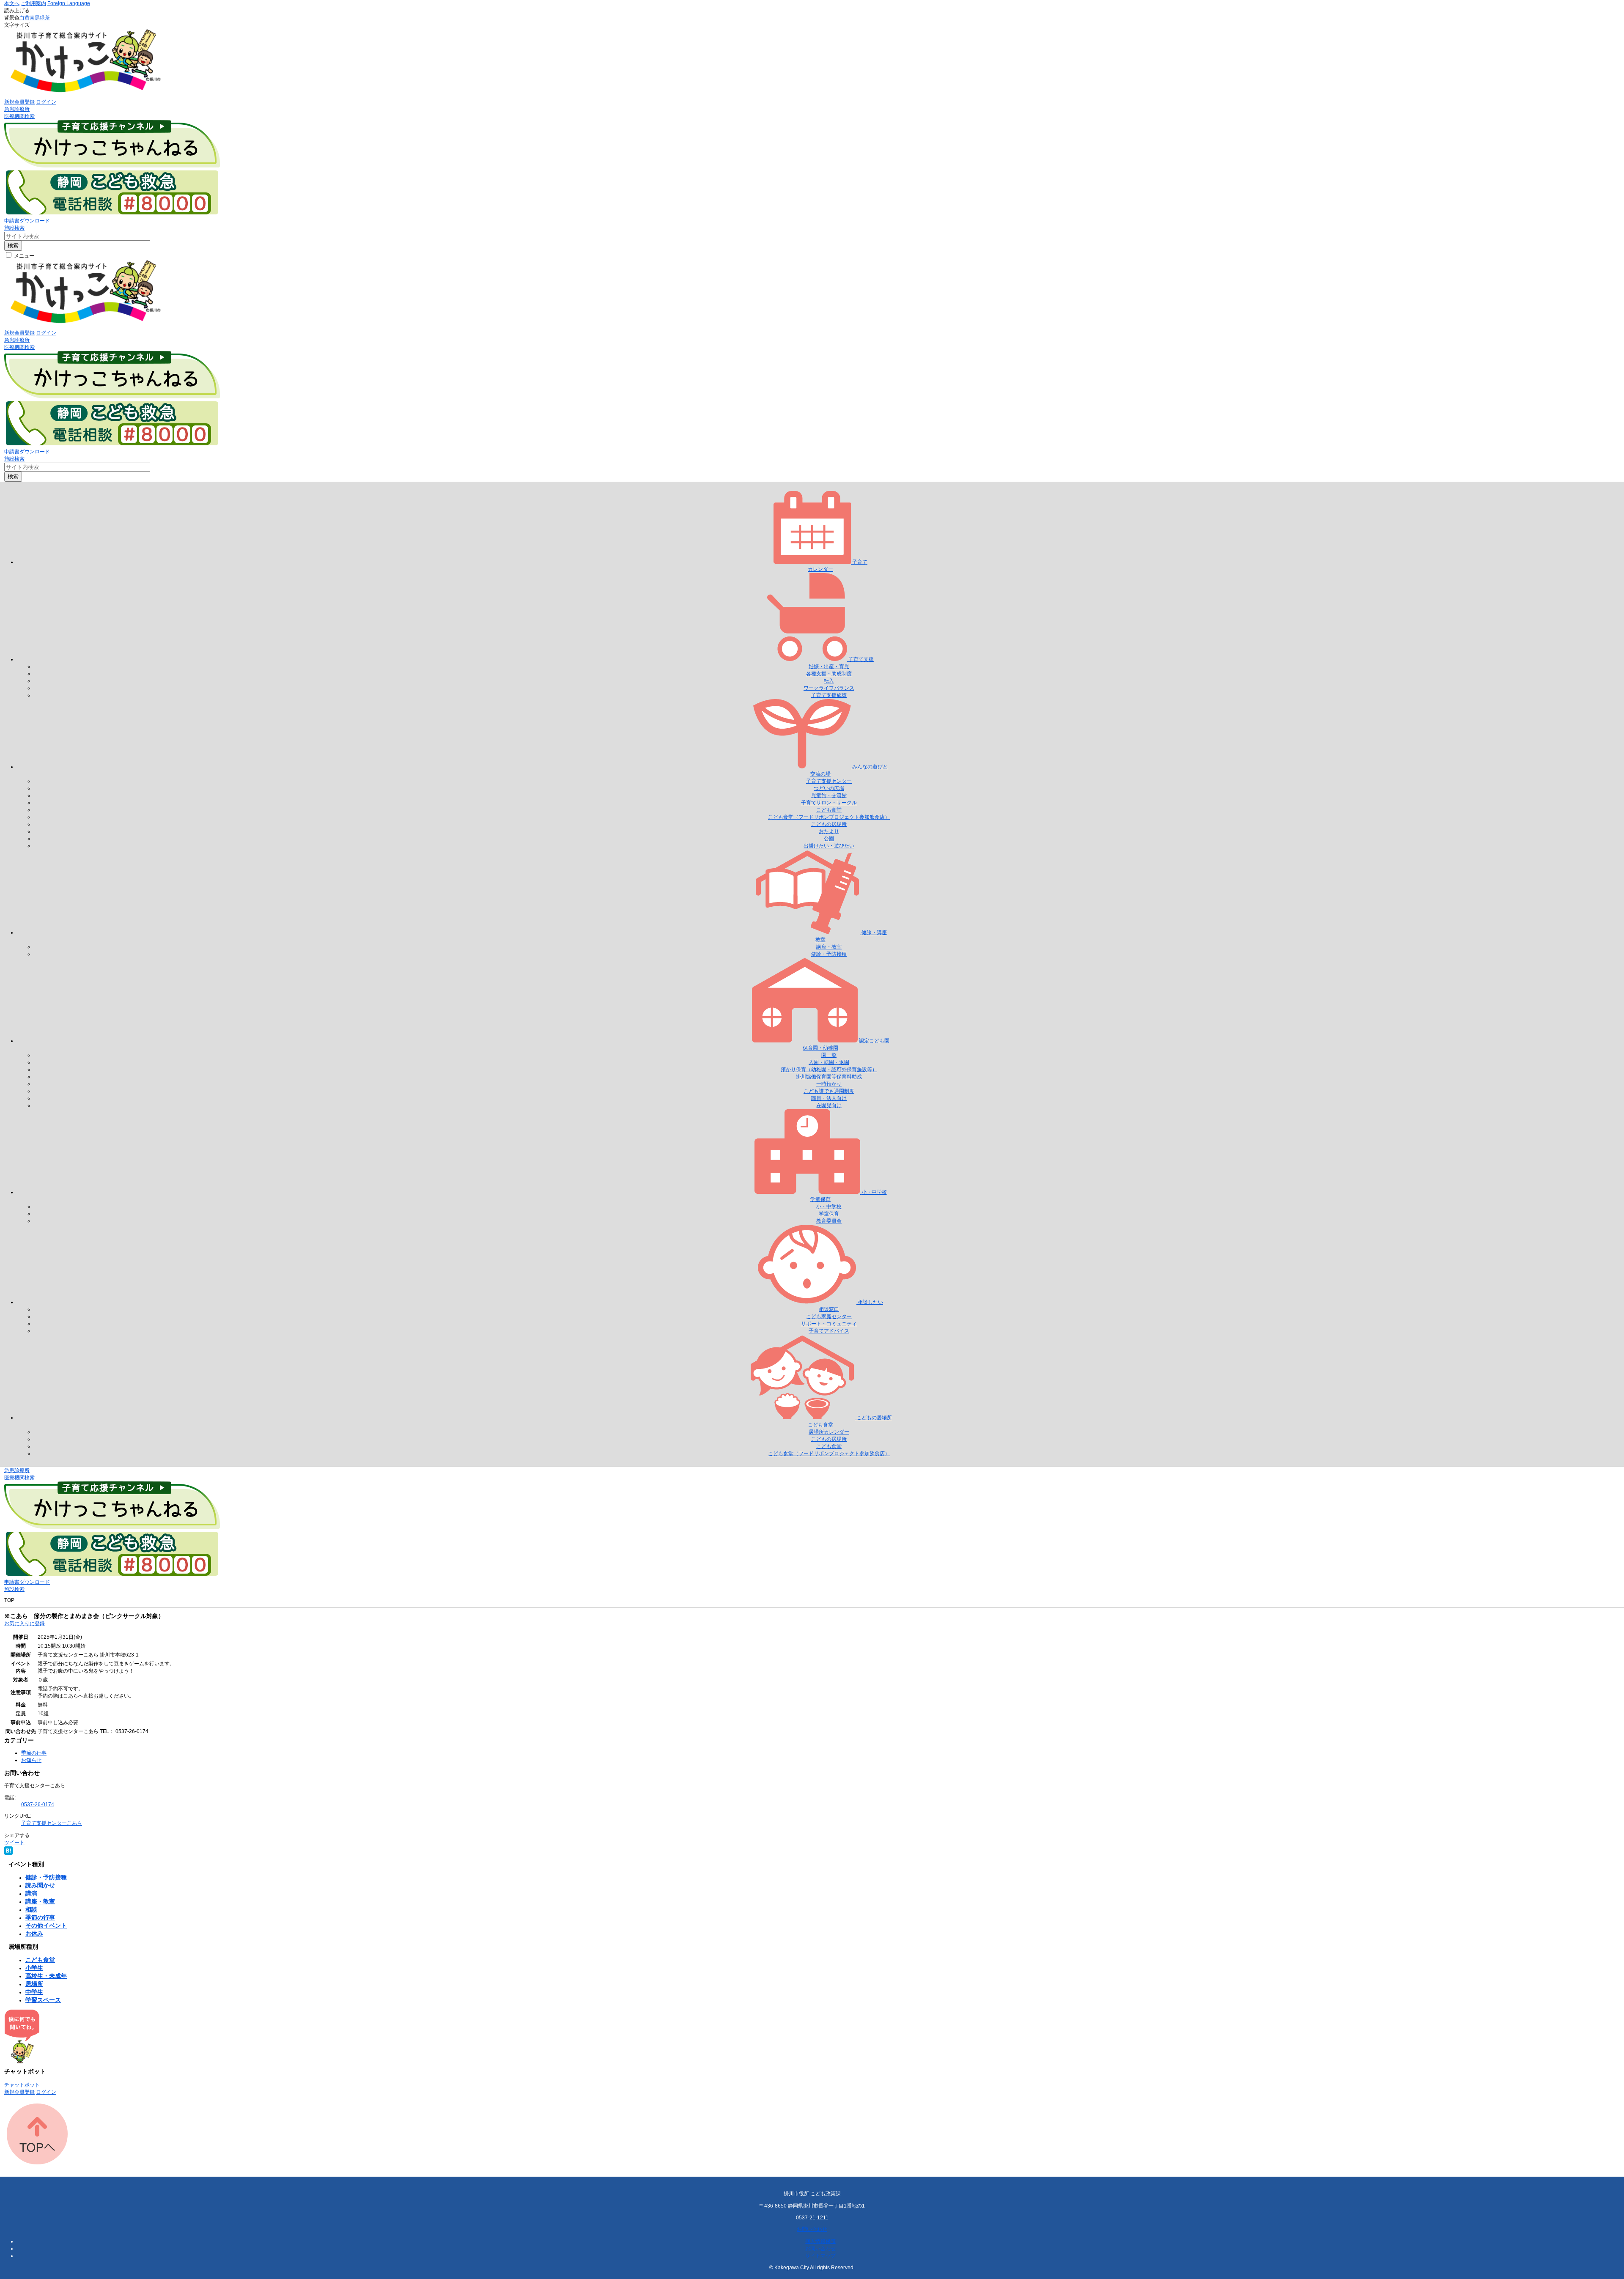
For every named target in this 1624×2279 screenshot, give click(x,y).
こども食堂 (829, 810)
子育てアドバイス (829, 1331)
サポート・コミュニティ (829, 1324)
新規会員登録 (19, 102)
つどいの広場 (829, 788)
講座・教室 (829, 947)
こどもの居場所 (829, 824)
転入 (829, 681)
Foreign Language (69, 3)
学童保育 (829, 1214)
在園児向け (829, 1105)
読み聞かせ (40, 1885)
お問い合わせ (812, 2229)
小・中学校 (829, 1207)
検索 (13, 245)
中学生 (34, 1992)
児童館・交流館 (829, 795)
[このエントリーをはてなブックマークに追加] (8, 1853)
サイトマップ (820, 2256)
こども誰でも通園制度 (829, 1091)
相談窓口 (829, 1309)
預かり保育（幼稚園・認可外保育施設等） (829, 1070)
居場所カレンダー (829, 1432)
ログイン (46, 102)
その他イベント (46, 1925)
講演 (31, 1893)
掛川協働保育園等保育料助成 (829, 1077)
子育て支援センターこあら (52, 1823)
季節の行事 (34, 1753)
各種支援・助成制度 (829, 674)
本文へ (12, 3)
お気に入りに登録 (25, 1624)
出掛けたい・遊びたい (829, 846)
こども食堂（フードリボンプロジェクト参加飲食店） (829, 817)
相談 (31, 1909)
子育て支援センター (829, 781)
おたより (829, 831)
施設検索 (14, 228)
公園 (829, 839)
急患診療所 (17, 109)
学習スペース (43, 2000)
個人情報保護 (820, 2241)
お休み (34, 1933)
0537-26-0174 (38, 1805)
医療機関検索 (19, 116)
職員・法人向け (829, 1098)
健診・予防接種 (829, 954)
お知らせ (31, 1760)
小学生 (34, 1968)
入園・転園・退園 (829, 1062)
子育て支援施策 (829, 695)
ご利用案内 (33, 3)
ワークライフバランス (829, 688)
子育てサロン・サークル (829, 803)
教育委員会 (829, 1221)
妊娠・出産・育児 (829, 666)
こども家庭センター (829, 1316)
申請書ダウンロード (27, 221)
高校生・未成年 (46, 1976)
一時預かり (829, 1084)
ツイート (14, 1843)
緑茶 (45, 18)
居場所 (34, 1984)
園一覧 (829, 1055)
